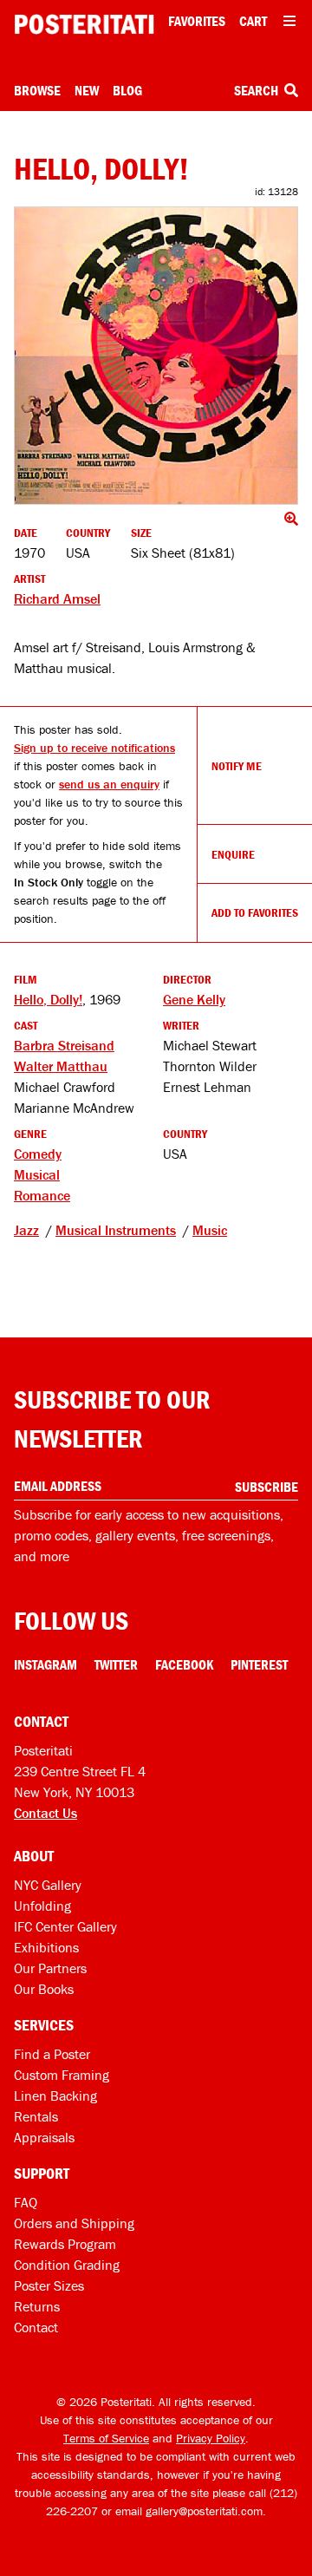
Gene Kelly (194, 999)
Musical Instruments (116, 1230)
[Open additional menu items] (289, 21)
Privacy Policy (211, 2438)
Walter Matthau (61, 1066)
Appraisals (44, 2137)
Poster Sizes (49, 2285)
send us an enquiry (109, 784)
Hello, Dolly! (48, 999)
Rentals (36, 2116)
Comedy (38, 1154)
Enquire (233, 854)
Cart (253, 21)
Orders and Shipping (74, 2223)
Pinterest (259, 1664)
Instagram (45, 1664)
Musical (37, 1174)
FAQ (26, 2202)
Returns (37, 2306)
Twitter (116, 1664)
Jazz (26, 1230)
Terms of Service (106, 2438)
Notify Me (237, 766)
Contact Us (45, 1813)
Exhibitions (46, 1947)
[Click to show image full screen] (156, 355)
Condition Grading (67, 2265)
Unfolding (42, 1906)
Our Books (44, 1989)
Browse (37, 90)
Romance (42, 1195)
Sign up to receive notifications (94, 748)
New (87, 90)
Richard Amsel (57, 598)
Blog (127, 90)
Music (210, 1230)
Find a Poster (52, 2054)
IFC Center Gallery (65, 1926)
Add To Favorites (255, 912)
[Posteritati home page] (84, 24)
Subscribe (266, 1487)
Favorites (197, 21)
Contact (36, 2327)
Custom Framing (62, 2075)
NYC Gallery (48, 1885)
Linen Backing (55, 2095)
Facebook (184, 1664)
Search (257, 90)
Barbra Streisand (64, 1045)
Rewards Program (65, 2244)
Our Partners (50, 1968)
